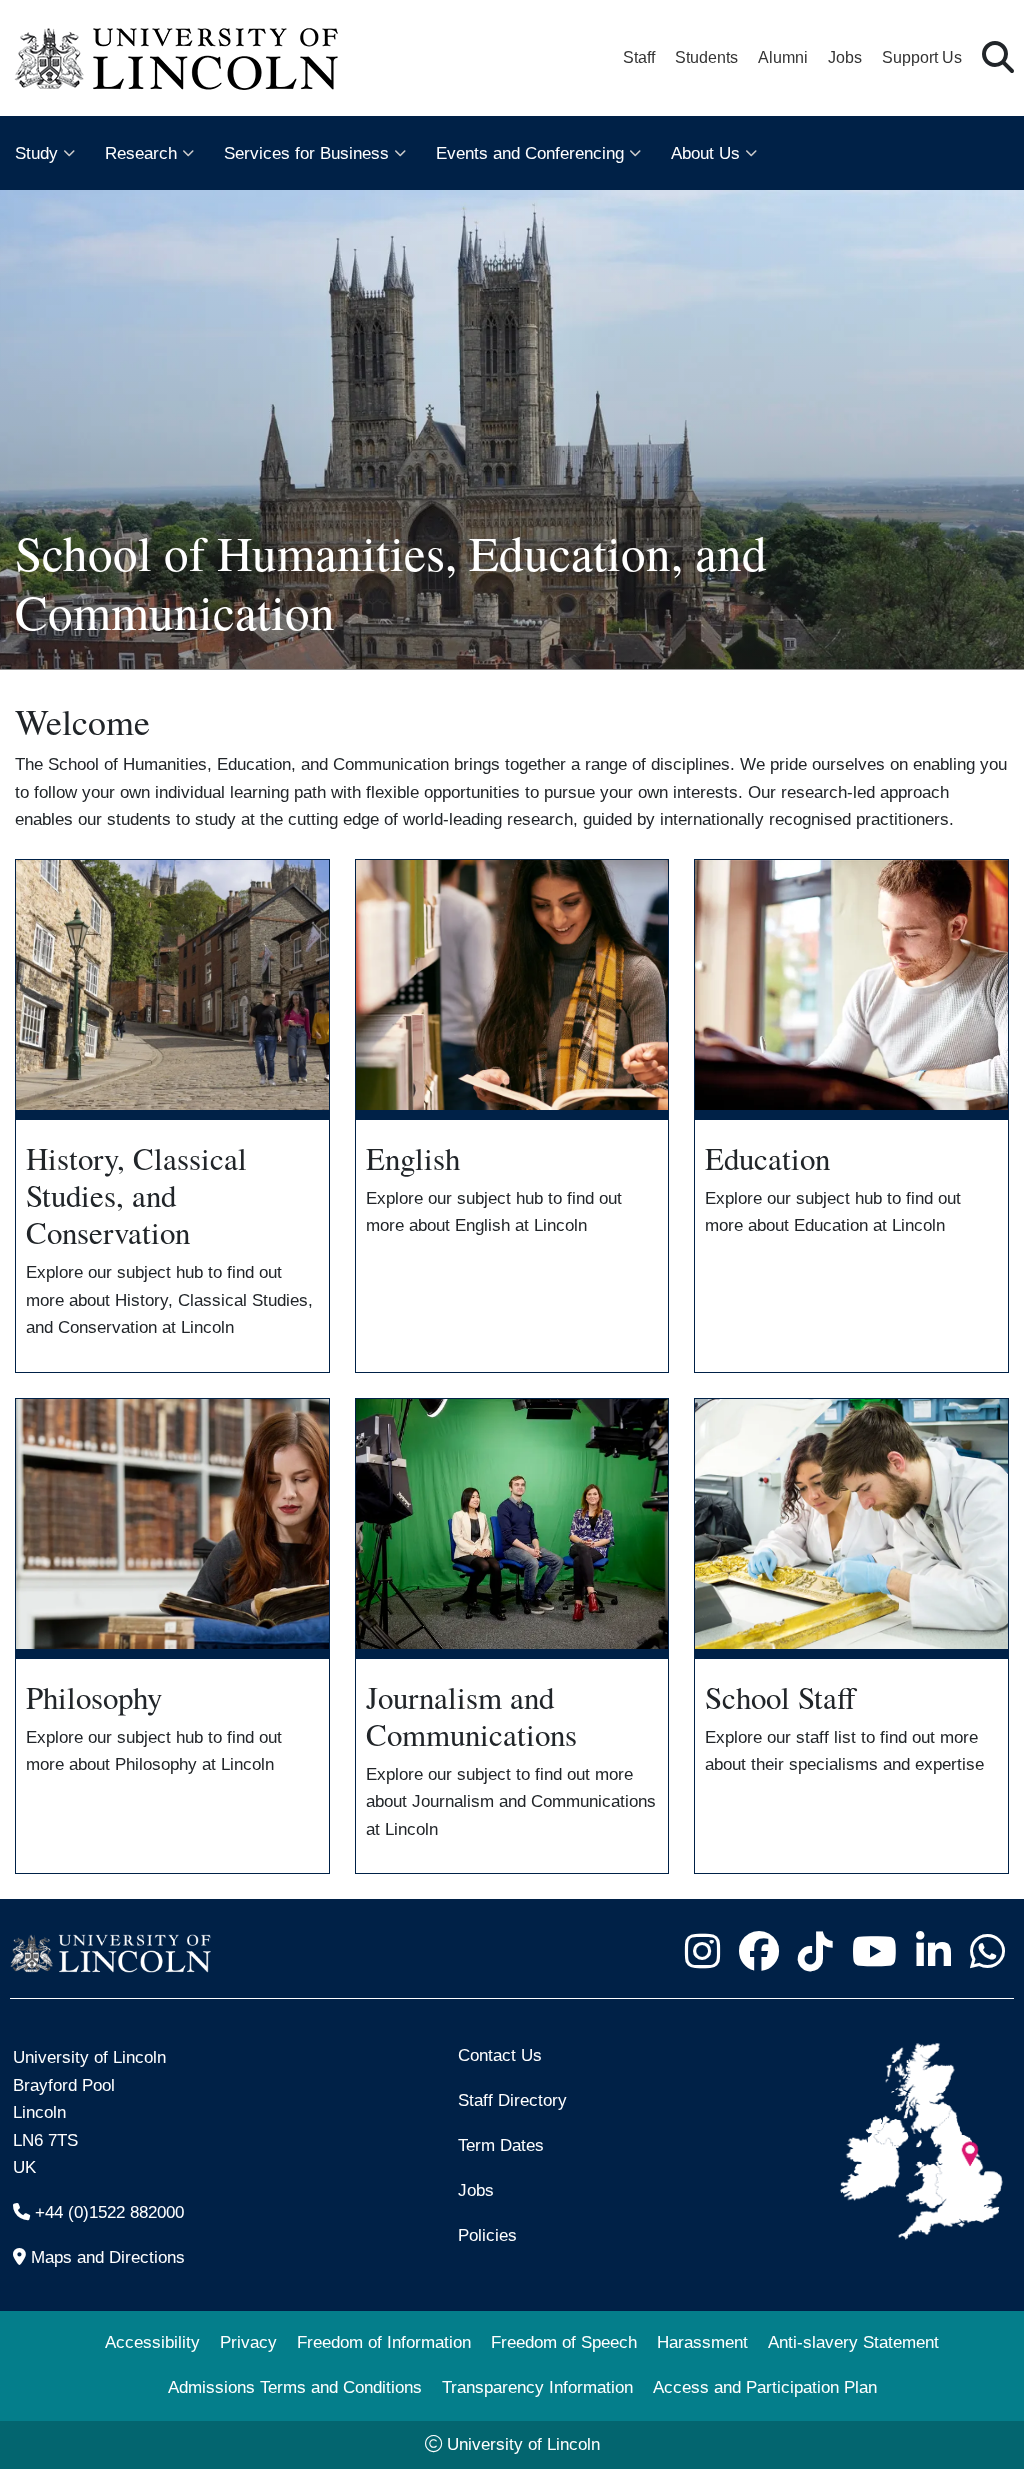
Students (706, 57)
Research (141, 153)
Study (36, 153)
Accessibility (152, 2342)
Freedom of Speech (564, 2342)
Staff (639, 57)
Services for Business (306, 153)
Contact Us (500, 2055)
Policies (487, 2235)
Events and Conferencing (530, 153)
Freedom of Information (384, 2342)
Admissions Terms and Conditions (295, 2387)
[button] (998, 58)
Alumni (783, 57)
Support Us (922, 57)
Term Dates (501, 2145)
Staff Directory (512, 2100)
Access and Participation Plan (765, 2387)
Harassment (702, 2342)
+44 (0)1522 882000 (109, 2212)
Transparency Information (537, 2387)
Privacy (248, 2342)
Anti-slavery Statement (853, 2342)
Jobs (845, 57)
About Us (705, 153)
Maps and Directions (108, 2257)
